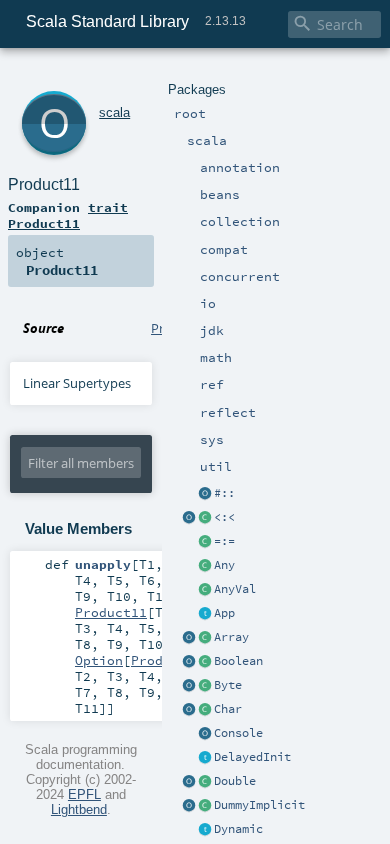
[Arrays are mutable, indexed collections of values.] (205, 638)
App (224, 613)
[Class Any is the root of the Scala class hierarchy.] (205, 566)
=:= (224, 541)
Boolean (238, 661)
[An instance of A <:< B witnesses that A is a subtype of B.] (205, 518)
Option (99, 660)
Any (224, 565)
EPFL (84, 794)
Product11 (44, 184)
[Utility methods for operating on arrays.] (189, 638)
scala (114, 112)
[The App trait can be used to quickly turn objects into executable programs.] (205, 614)
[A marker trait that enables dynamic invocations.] (205, 830)
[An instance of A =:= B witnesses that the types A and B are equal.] (205, 542)
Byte (228, 685)
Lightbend (79, 809)
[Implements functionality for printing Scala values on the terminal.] (205, 734)
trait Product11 (68, 215)
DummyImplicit (259, 805)
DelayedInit (252, 757)
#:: (224, 493)
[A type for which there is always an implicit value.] (205, 806)
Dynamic (238, 829)
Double (235, 781)
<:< (224, 517)
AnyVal (235, 589)
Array (231, 637)
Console (238, 733)
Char (228, 709)
